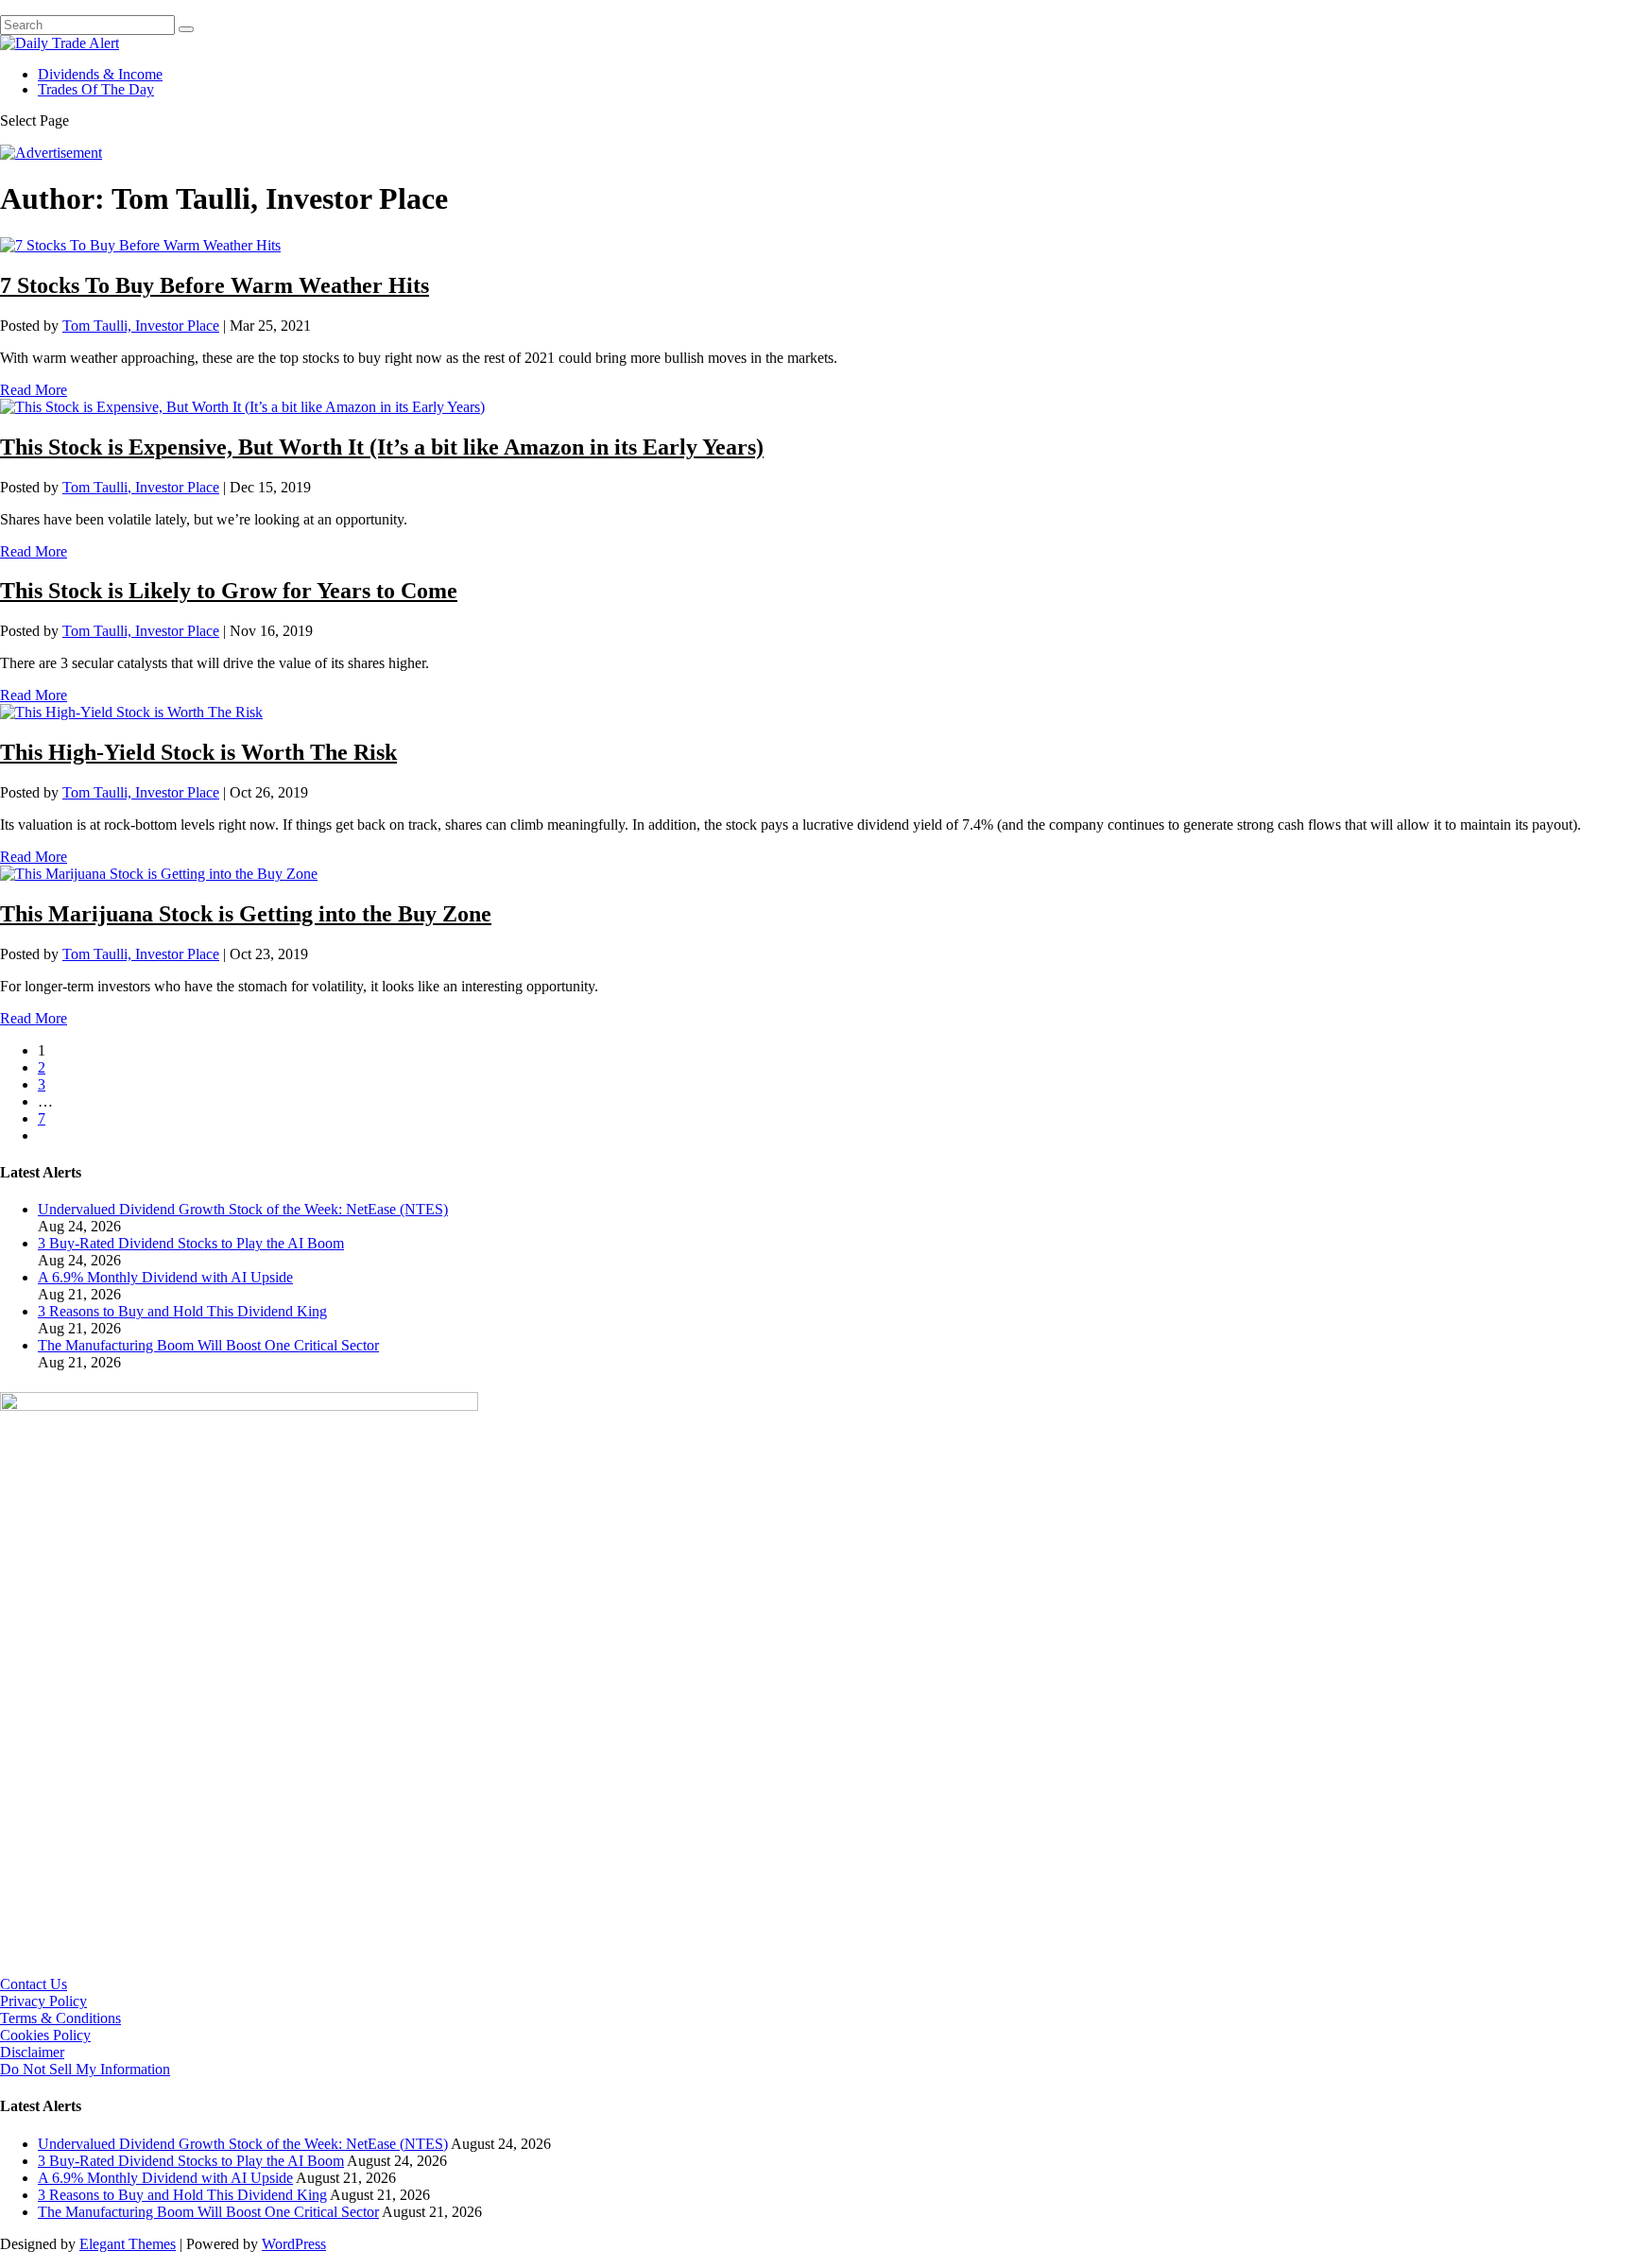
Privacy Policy (43, 2001)
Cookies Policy (45, 2035)
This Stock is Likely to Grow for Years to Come (229, 591)
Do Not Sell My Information (85, 2069)
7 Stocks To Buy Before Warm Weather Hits (215, 285)
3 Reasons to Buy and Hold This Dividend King (182, 1311)
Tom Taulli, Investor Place (141, 326)
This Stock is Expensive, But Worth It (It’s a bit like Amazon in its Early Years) (382, 447)
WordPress (294, 2244)
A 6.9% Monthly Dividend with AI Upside (165, 1277)
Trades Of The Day (96, 89)
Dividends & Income (100, 74)
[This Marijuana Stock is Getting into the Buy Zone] (159, 874)
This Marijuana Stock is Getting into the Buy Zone (246, 914)
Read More (34, 390)
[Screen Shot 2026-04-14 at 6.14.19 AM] (239, 1406)
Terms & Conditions (60, 2018)
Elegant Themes (128, 2244)
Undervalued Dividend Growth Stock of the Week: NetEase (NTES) (243, 1209)
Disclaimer (32, 2052)
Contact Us (34, 1984)
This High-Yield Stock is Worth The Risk (198, 752)
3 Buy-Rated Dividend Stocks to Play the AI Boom (191, 1243)
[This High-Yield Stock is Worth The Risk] (131, 712)
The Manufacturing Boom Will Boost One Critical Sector (208, 1345)
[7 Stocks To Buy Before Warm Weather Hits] (140, 245)
